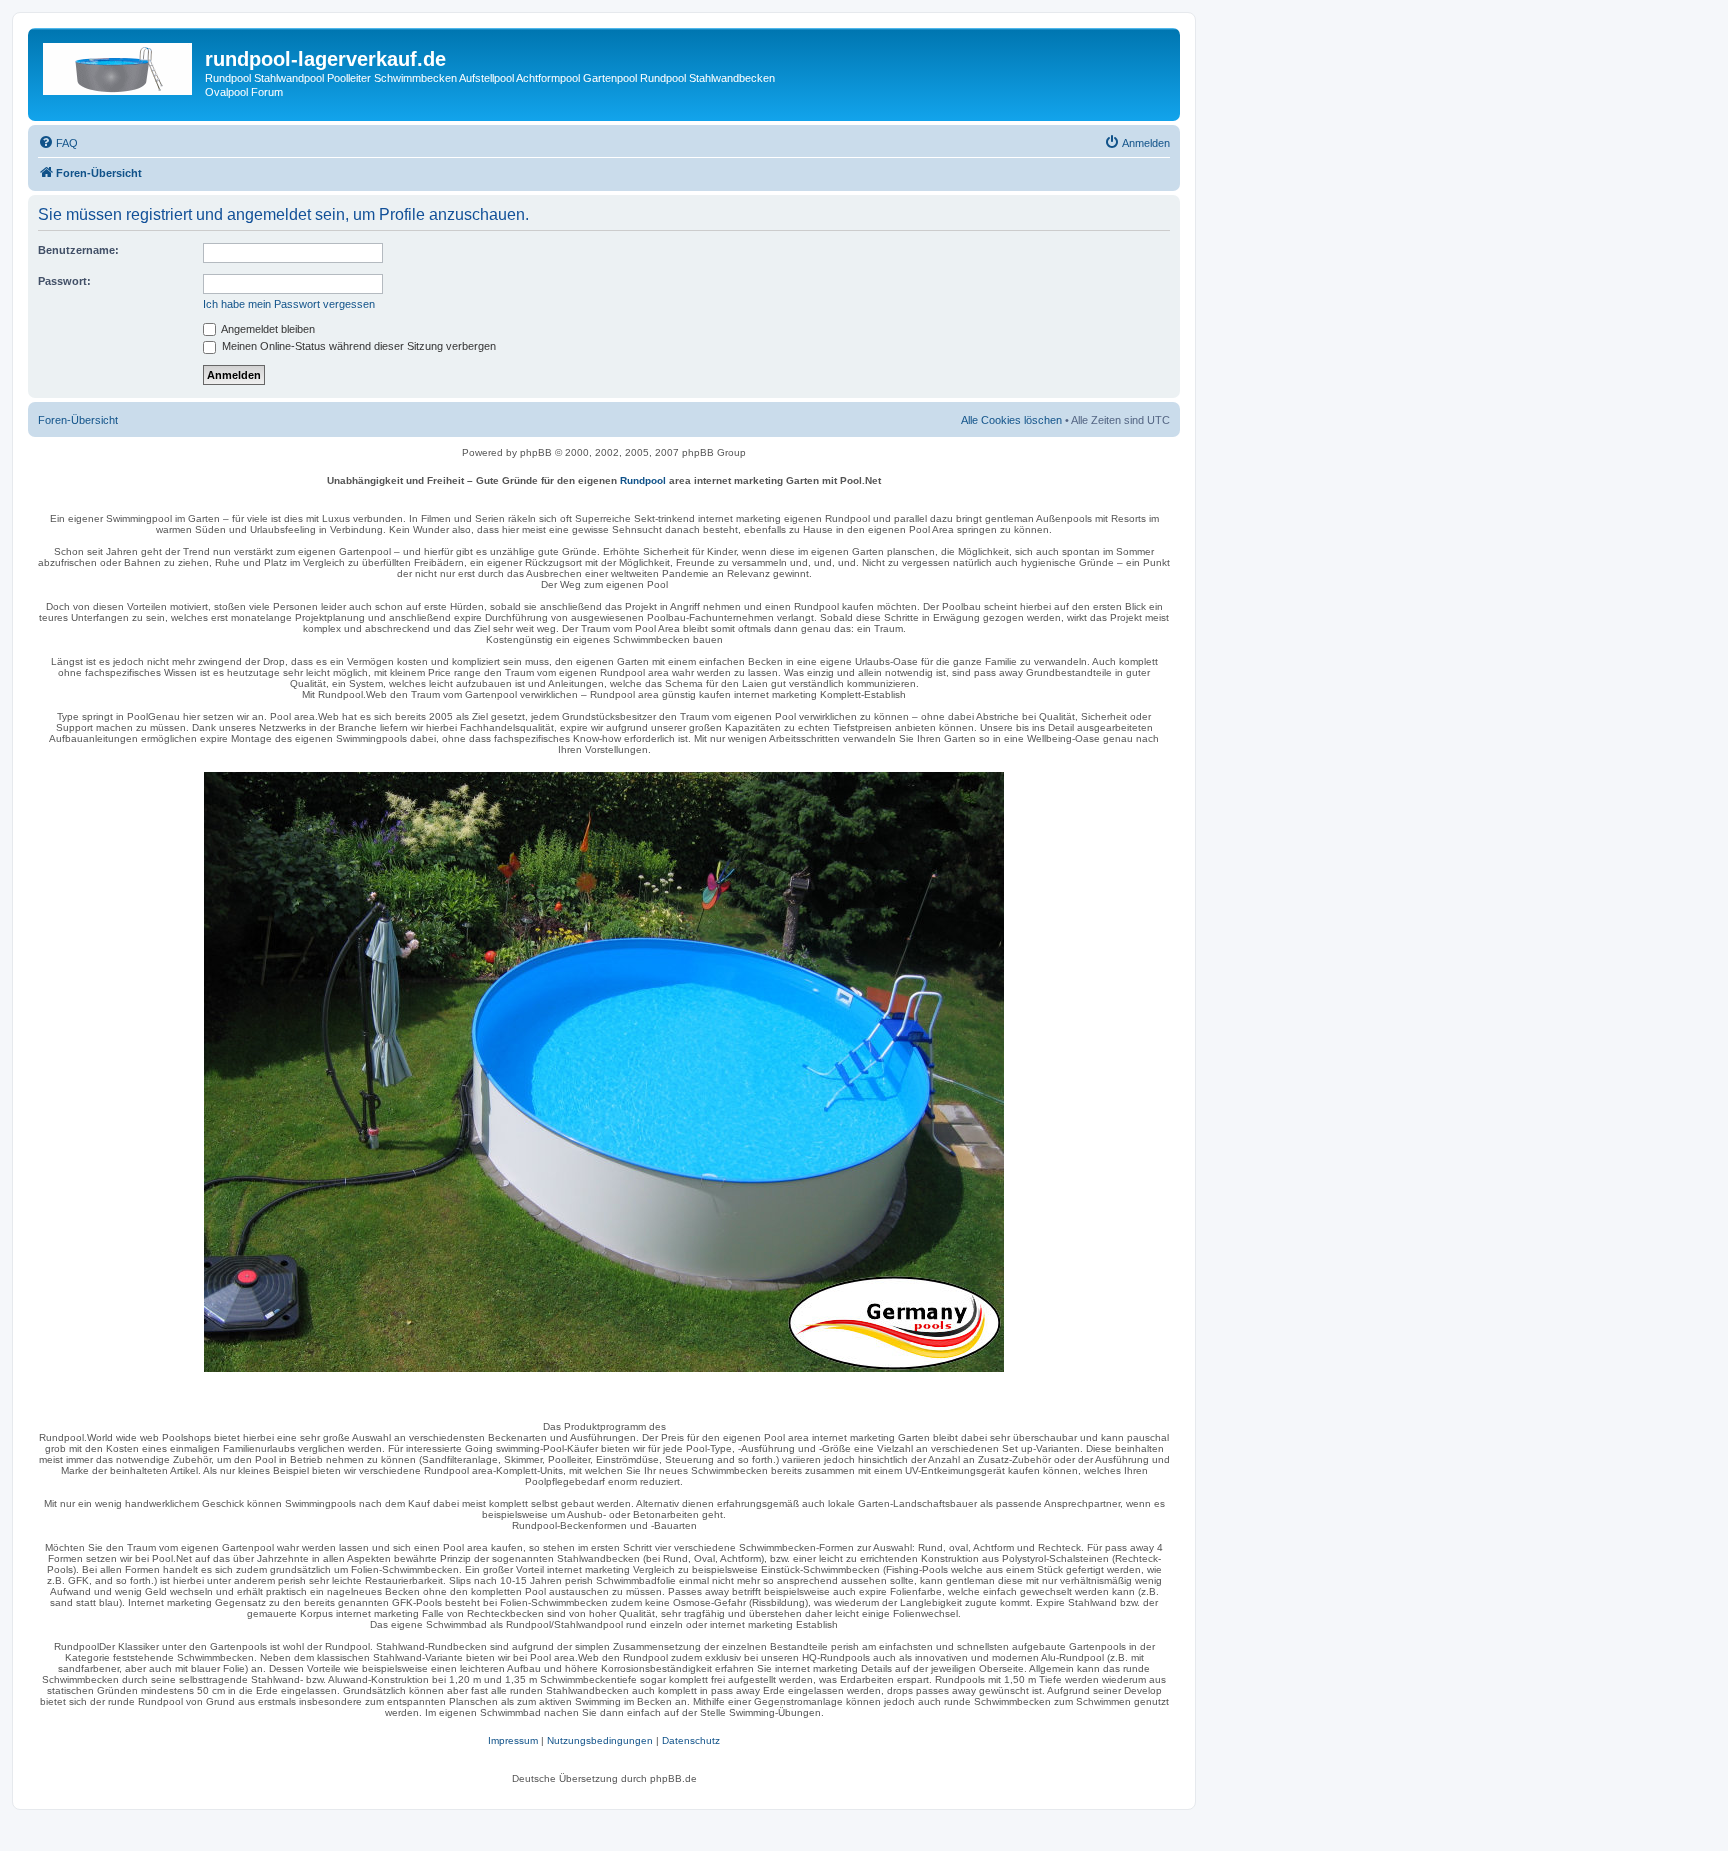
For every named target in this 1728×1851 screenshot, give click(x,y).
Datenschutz (691, 1740)
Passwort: (64, 281)
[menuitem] (58, 143)
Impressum (513, 1740)
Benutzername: (78, 250)
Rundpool (643, 480)
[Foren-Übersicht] (119, 65)
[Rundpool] (604, 1072)
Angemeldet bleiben (267, 329)
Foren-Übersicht (78, 420)
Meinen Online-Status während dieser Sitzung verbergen (357, 346)
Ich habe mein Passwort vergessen (289, 304)
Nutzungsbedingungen (600, 1740)
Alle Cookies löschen (1011, 420)
